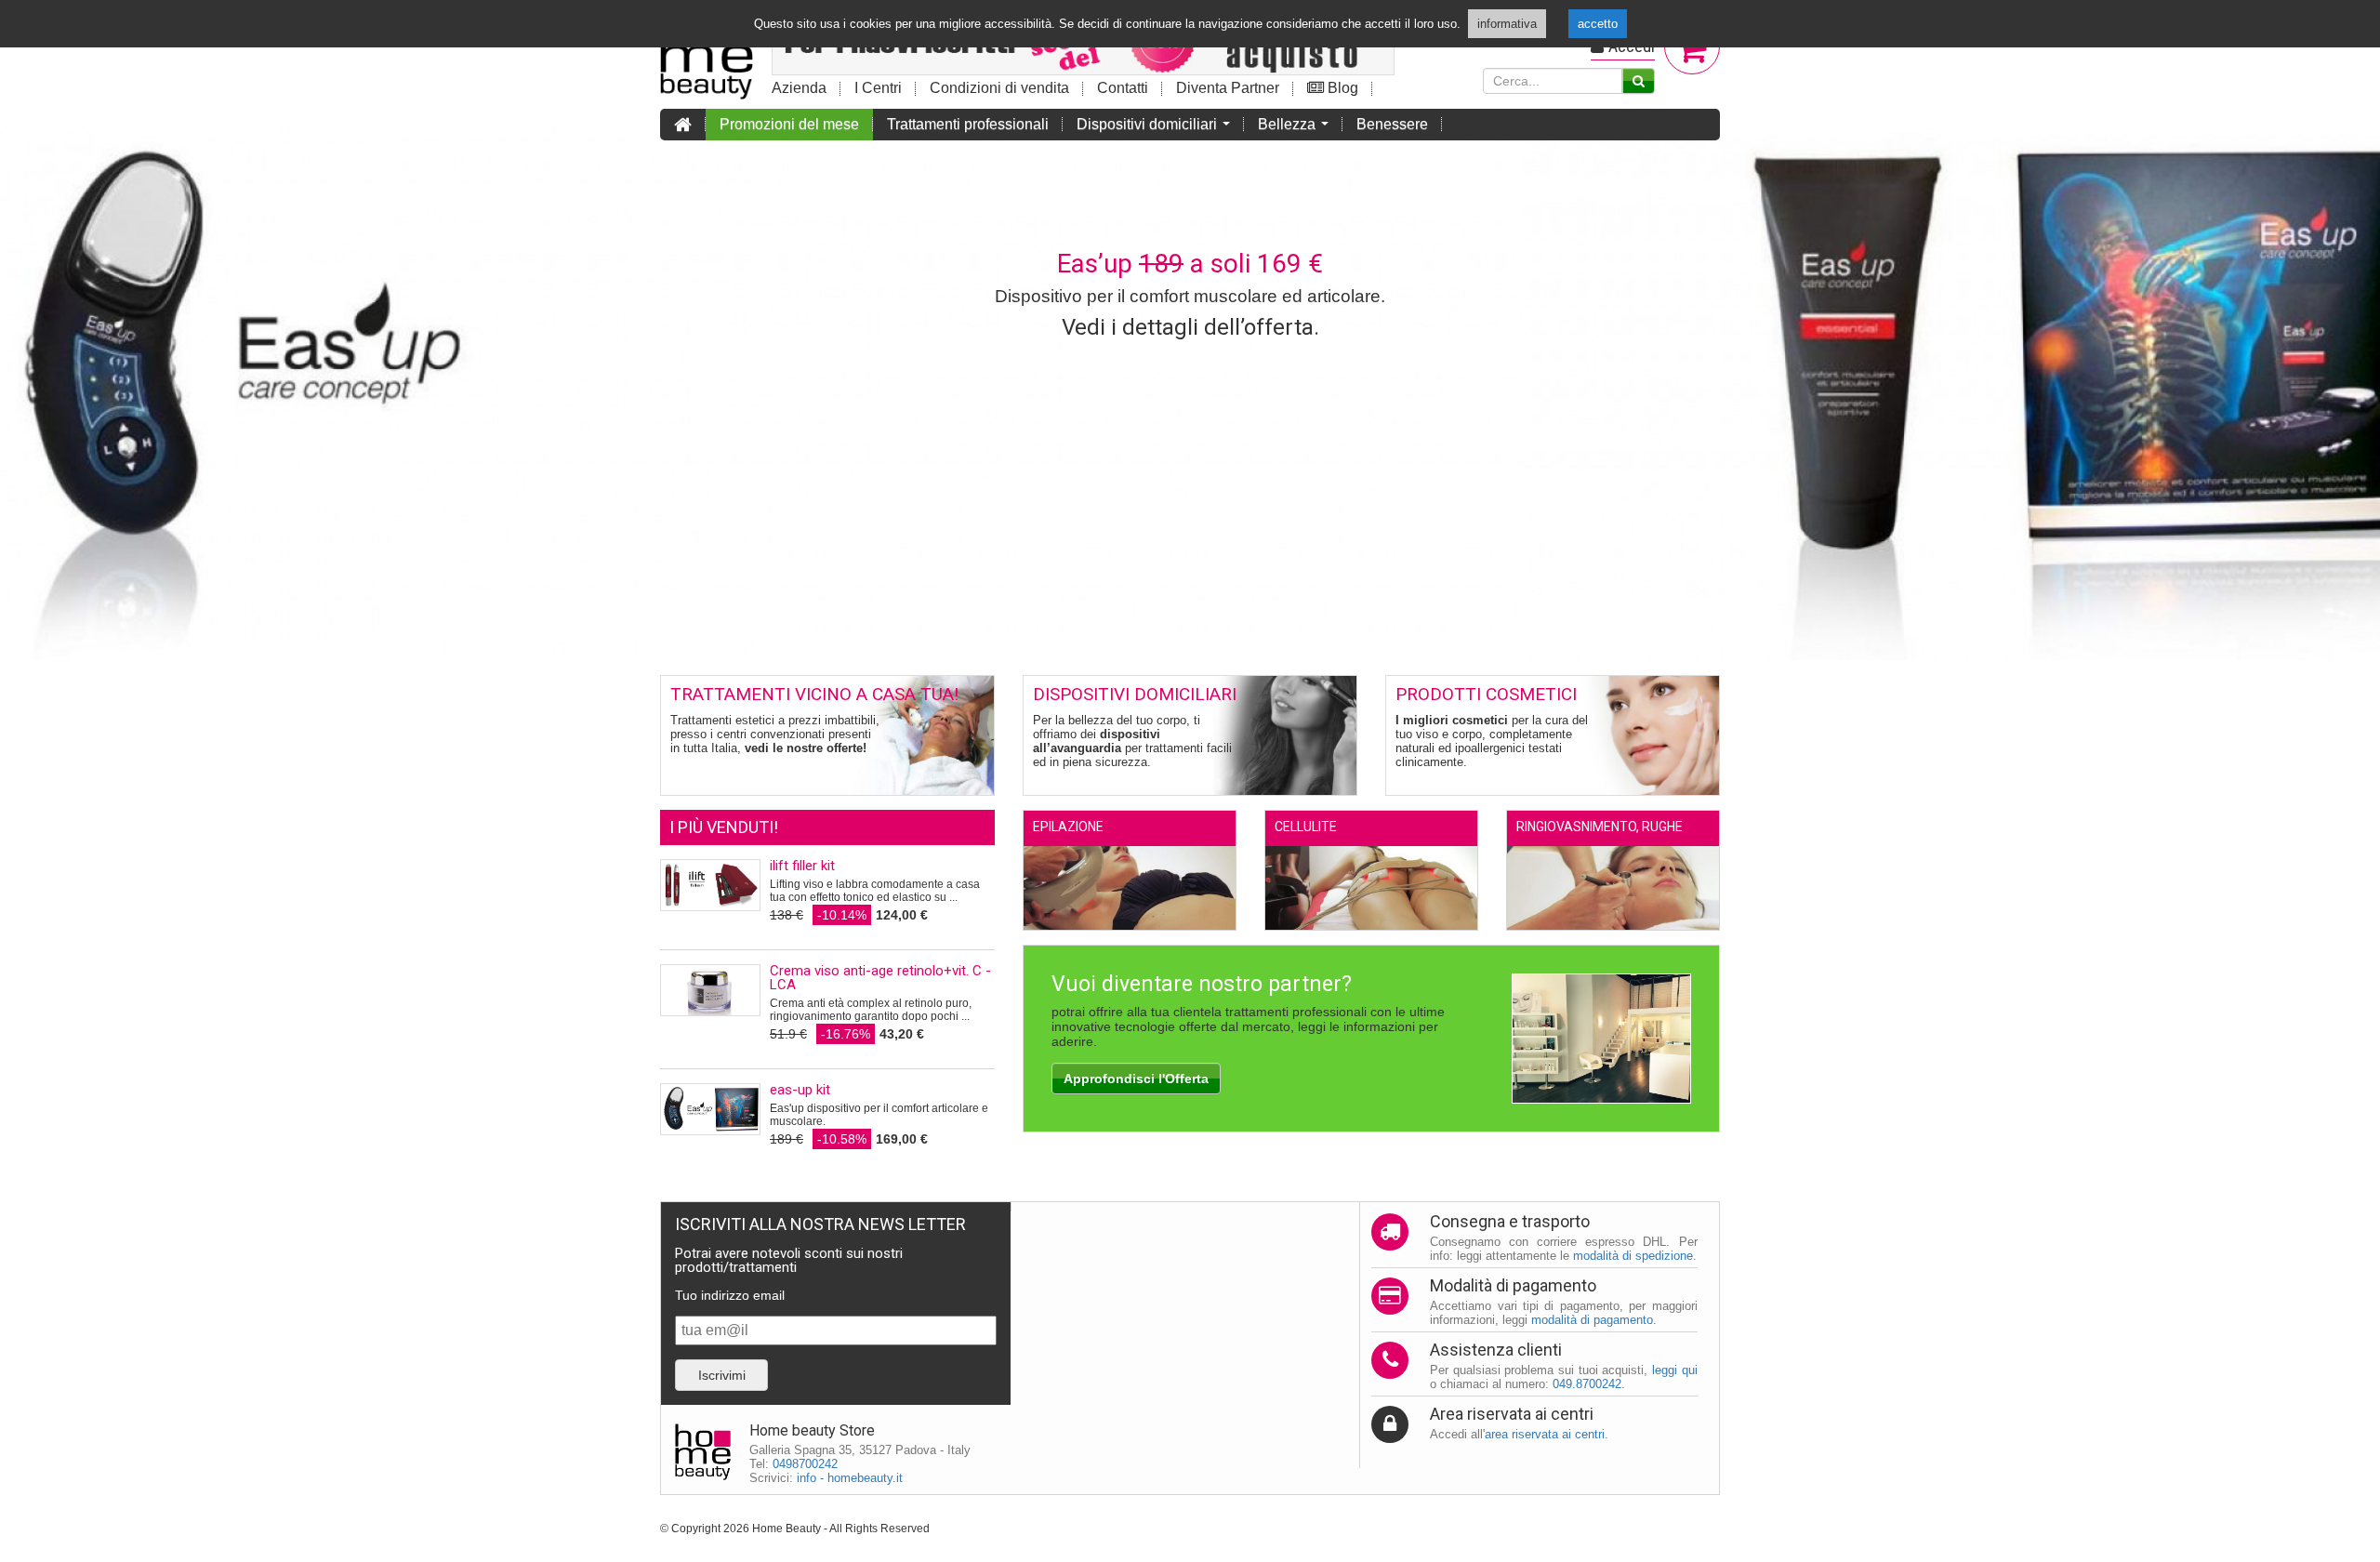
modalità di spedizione (1633, 1256)
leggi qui (1675, 1370)
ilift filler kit (802, 866)
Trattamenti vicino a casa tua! (814, 694)
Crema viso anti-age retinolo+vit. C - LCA (880, 978)
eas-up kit (800, 1090)
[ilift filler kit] (710, 885)
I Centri (878, 88)
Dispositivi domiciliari (1157, 128)
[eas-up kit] (710, 1109)
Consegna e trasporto (1510, 1221)
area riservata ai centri (1545, 1434)
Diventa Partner (1228, 88)
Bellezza (1297, 128)
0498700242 (805, 1464)
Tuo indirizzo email (730, 1295)
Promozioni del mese (789, 124)
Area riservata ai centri (1512, 1414)
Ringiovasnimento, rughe (1600, 827)
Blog (1341, 88)
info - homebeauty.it (850, 1478)
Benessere (1392, 124)
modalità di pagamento (1592, 1320)
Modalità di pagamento (1513, 1285)
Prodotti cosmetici (1486, 694)
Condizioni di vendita (999, 88)
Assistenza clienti (1496, 1350)
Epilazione (1068, 827)
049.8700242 (1587, 1384)
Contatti (1123, 88)
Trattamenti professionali (968, 124)
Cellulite (1306, 827)
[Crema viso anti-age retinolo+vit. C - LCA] (710, 990)
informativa (1507, 24)
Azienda (799, 88)
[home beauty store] (707, 52)
